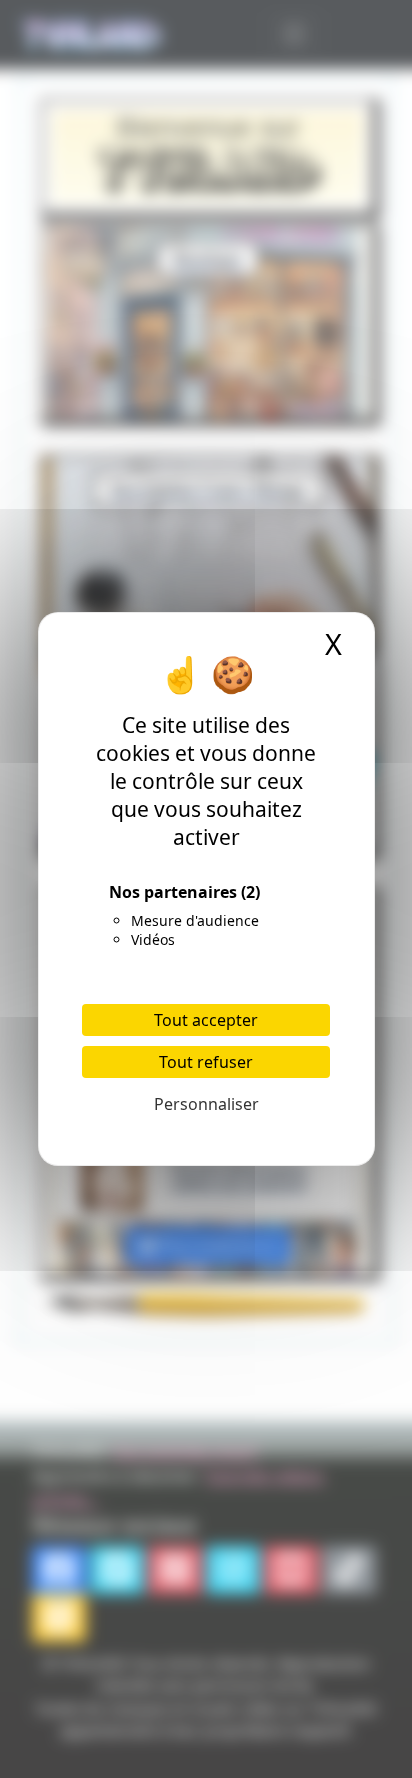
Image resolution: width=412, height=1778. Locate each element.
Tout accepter (206, 1020)
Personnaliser (206, 1104)
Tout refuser (206, 1062)
